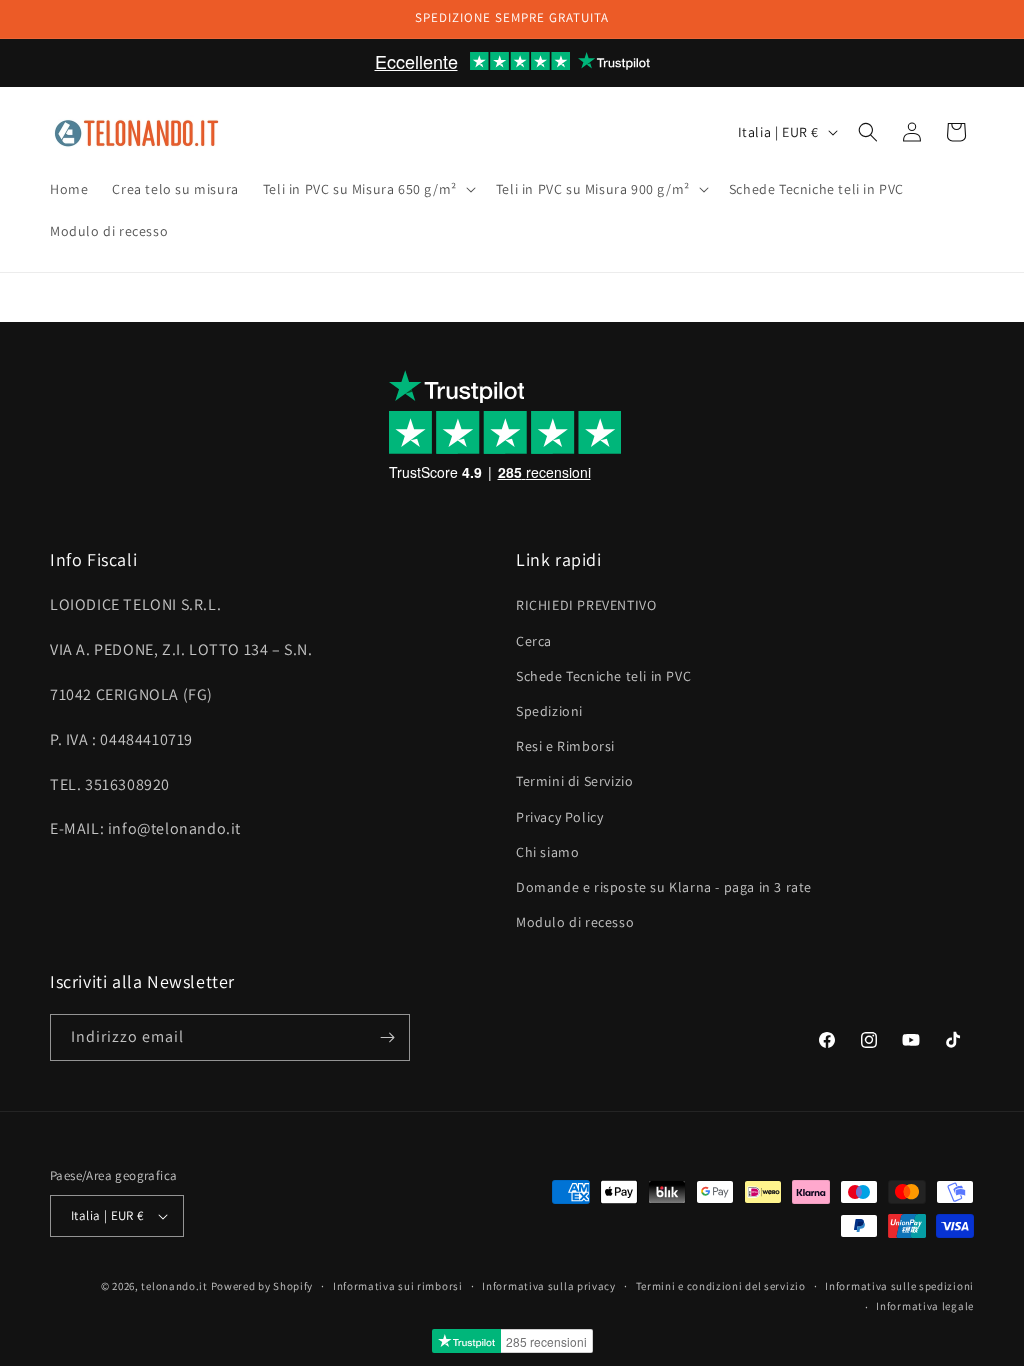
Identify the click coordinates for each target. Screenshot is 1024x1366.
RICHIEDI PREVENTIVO (586, 605)
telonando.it (174, 1286)
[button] (367, 189)
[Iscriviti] (387, 1037)
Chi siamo (547, 852)
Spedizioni (549, 711)
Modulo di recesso (575, 922)
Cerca (534, 641)
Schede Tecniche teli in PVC (603, 676)
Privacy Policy (559, 817)
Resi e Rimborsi (565, 746)
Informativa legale (925, 1306)
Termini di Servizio (574, 781)
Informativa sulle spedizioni (899, 1286)
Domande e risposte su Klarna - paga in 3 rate (664, 887)
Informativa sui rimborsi (398, 1286)
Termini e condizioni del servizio (721, 1286)
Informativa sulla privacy (549, 1286)
